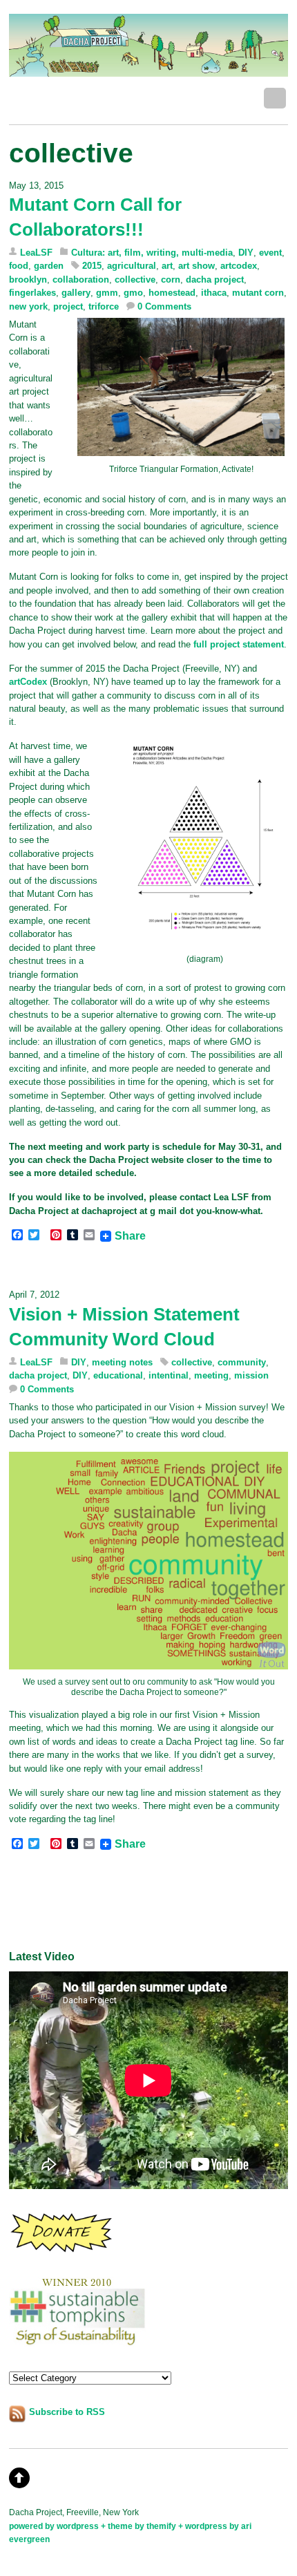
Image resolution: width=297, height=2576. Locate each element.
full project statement (239, 644)
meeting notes (122, 1362)
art (167, 266)
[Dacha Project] (148, 69)
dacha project (215, 280)
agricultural (132, 266)
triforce (104, 306)
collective (135, 280)
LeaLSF (36, 253)
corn (171, 280)
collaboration (81, 280)
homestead (172, 293)
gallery (76, 293)
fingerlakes (32, 293)
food (19, 266)
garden (49, 266)
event (270, 253)
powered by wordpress (54, 2526)
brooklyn (28, 280)
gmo (133, 293)
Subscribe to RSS (67, 2412)
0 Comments (164, 306)
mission (251, 1375)
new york (28, 306)
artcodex (239, 266)
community (242, 1362)
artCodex (28, 682)
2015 (92, 266)
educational (118, 1375)
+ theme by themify (140, 2526)
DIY (246, 253)
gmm (107, 293)
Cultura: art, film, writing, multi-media (152, 253)
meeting (211, 1375)
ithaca (214, 293)
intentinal (169, 1375)
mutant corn (258, 293)
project (68, 306)
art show (197, 266)
